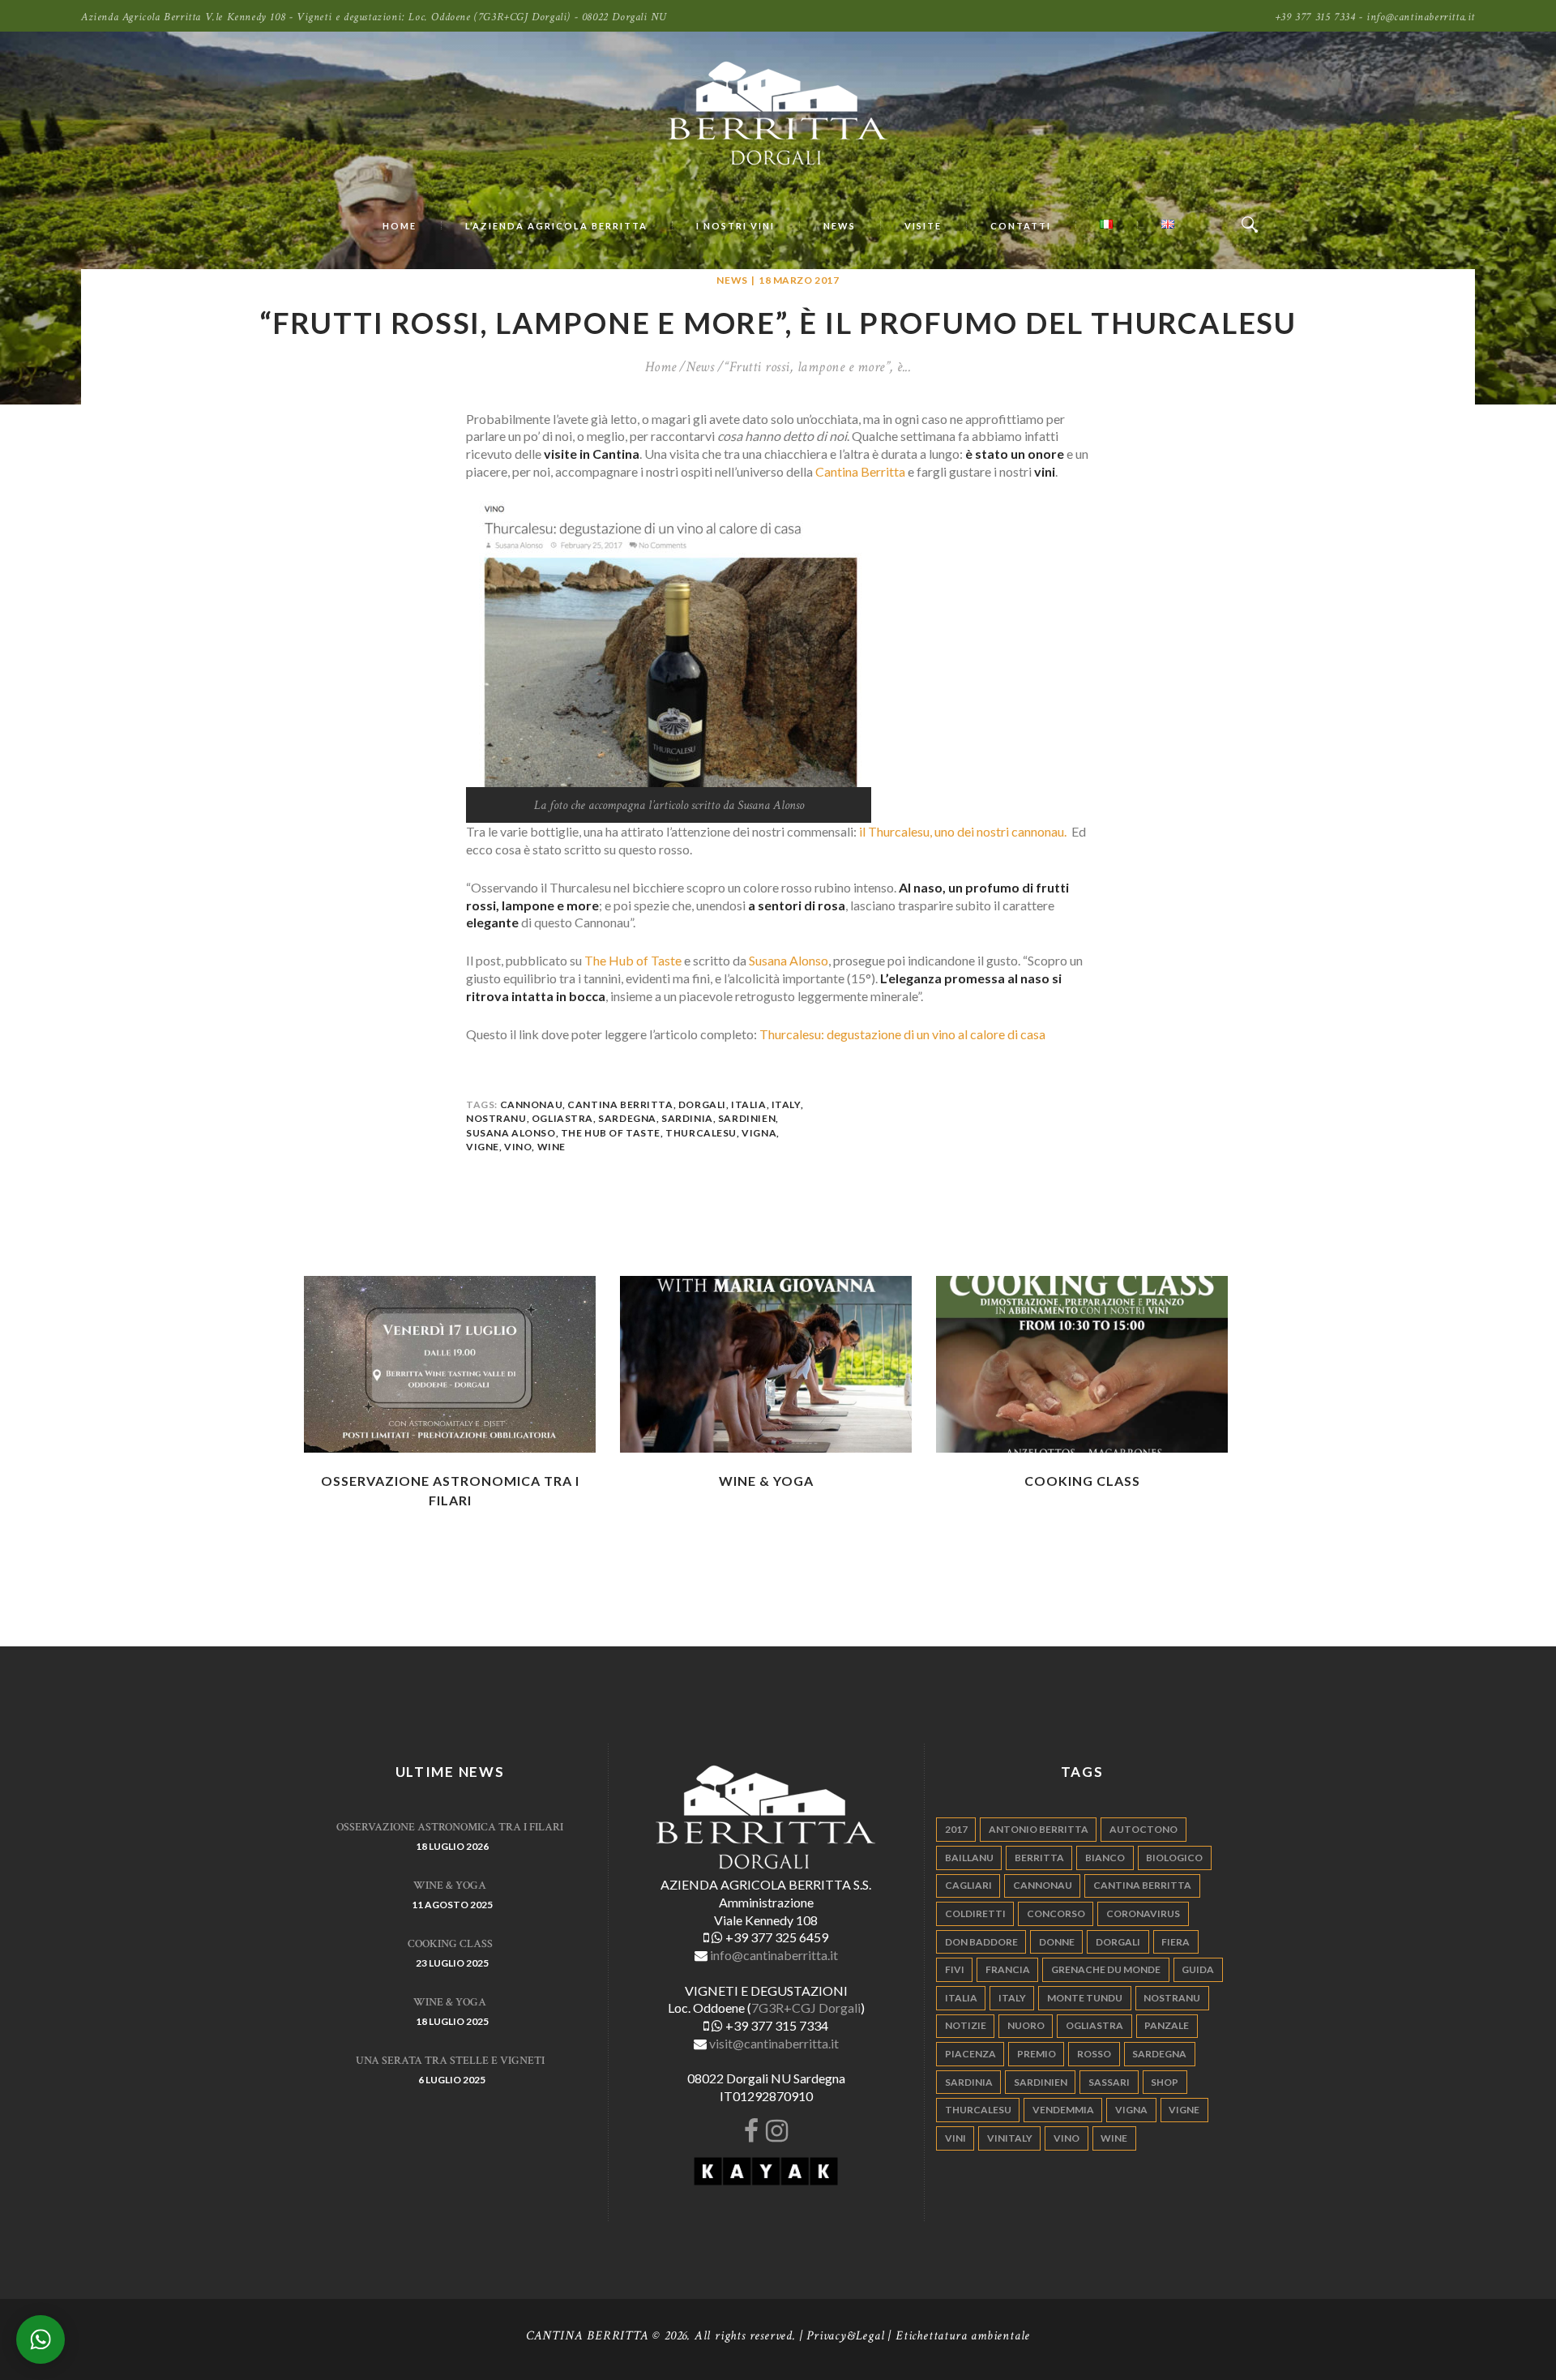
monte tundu (1085, 1998)
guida (1198, 1969)
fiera (1176, 1942)
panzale (1167, 2025)
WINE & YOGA (766, 1481)
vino (518, 1147)
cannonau (532, 1104)
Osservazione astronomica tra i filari (450, 1827)
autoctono (1143, 1829)
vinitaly (1010, 2138)
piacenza (970, 2054)
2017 (956, 1829)
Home (661, 367)
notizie (966, 2025)
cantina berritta (620, 1104)
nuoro (1026, 2025)
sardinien (747, 1118)
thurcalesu (701, 1133)
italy (786, 1104)
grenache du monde (1106, 1969)
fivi (955, 1969)
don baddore (981, 1942)
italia (749, 1104)
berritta (1039, 1858)
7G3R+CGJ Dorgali (806, 2008)
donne (1057, 1942)
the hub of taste (611, 1133)
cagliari (968, 1885)
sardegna (627, 1118)
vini (955, 2138)
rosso (1094, 2054)
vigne (483, 1147)
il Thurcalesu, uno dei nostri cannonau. (964, 831)
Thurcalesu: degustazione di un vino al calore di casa (902, 1034)
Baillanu (969, 1858)
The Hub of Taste (633, 960)
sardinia (687, 1118)
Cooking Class (1082, 1481)
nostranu (496, 1118)
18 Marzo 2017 (799, 280)
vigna (759, 1133)
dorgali (702, 1104)
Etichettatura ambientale (963, 2336)
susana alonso (511, 1133)
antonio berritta (1039, 1829)
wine (551, 1147)
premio (1037, 2054)
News (732, 280)
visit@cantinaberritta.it (774, 2043)
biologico (1174, 1858)
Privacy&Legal (845, 2336)
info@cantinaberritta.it (774, 1955)
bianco (1105, 1858)
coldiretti (975, 1913)
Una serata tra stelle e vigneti (450, 2061)
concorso (1056, 1913)
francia (1008, 1969)
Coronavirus (1143, 1913)
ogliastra (562, 1118)
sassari (1109, 2082)
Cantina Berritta (860, 471)
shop (1165, 2082)
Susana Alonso (789, 960)
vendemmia (1063, 2110)
